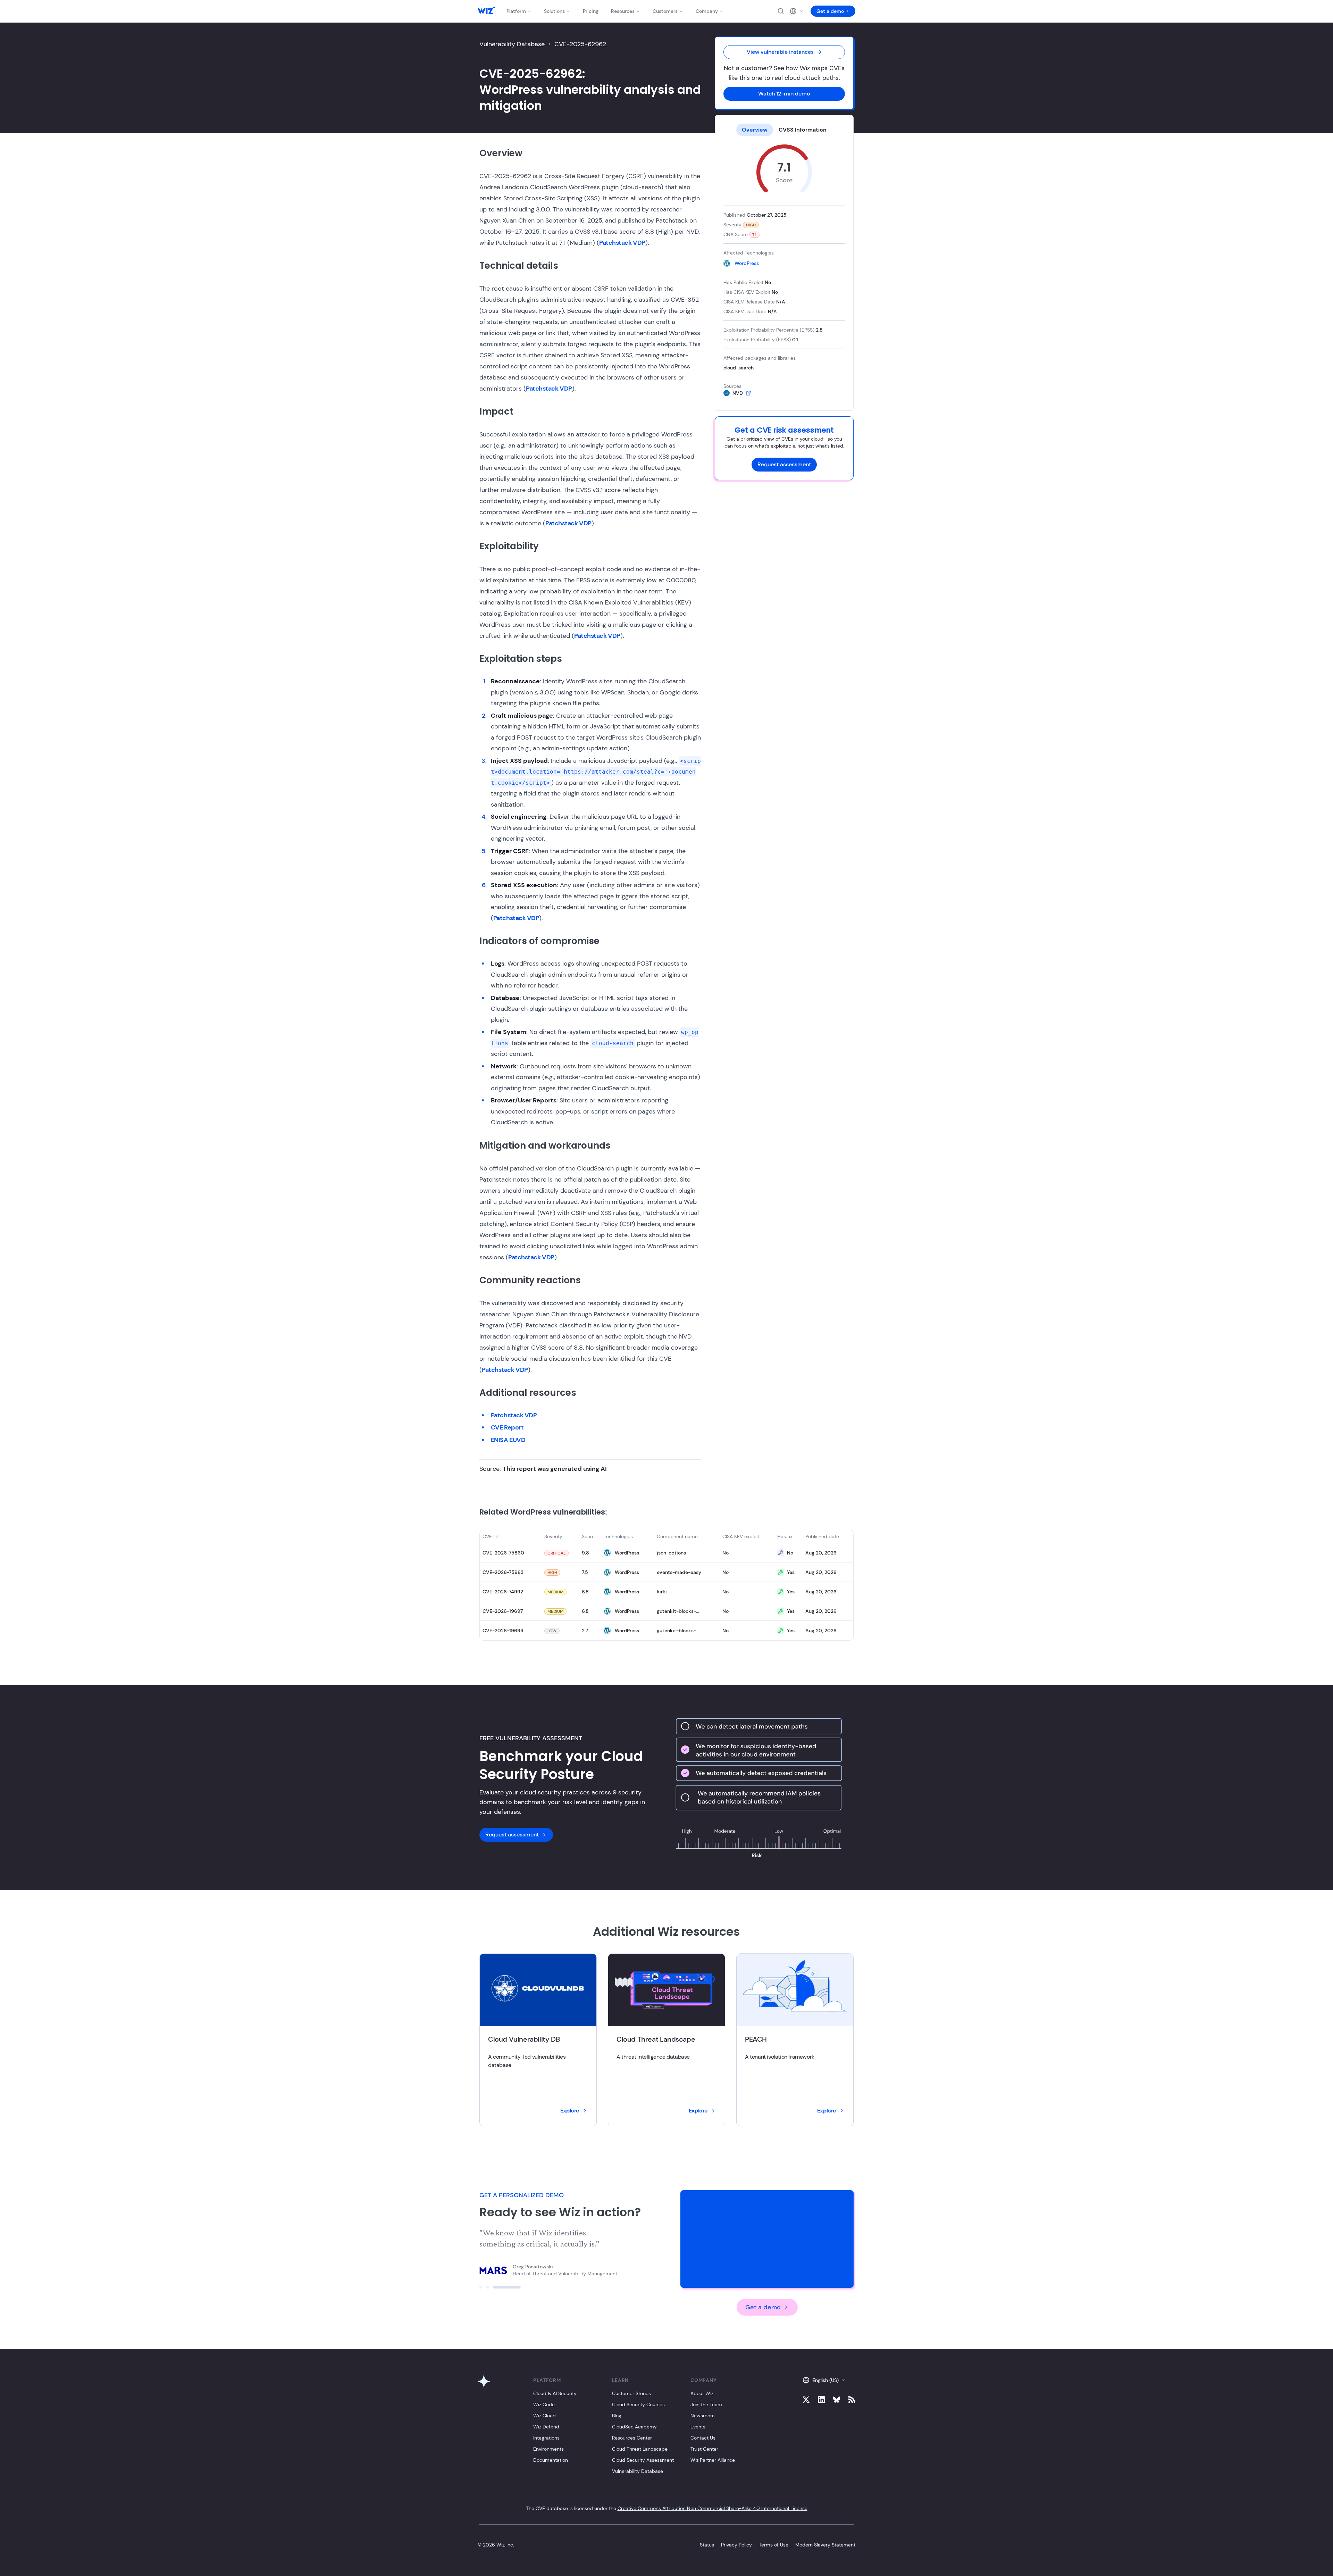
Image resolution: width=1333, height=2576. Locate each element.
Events (698, 2427)
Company (707, 11)
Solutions (554, 11)
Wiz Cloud (544, 2416)
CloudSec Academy (634, 2427)
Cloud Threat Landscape (640, 2449)
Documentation (551, 2460)
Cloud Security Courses (638, 2404)
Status (707, 2545)
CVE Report (507, 1427)
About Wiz (702, 2393)
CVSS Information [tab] (803, 130)
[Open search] (781, 11)
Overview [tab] (755, 130)
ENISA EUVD (508, 1440)
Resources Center (632, 2438)
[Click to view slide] (481, 2287)
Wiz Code (544, 2404)
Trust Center (704, 2449)
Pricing (591, 11)
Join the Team (706, 2404)
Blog (617, 2416)
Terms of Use (774, 2545)
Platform (516, 11)
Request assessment (784, 464)
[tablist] (784, 130)
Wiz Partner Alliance (713, 2460)
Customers (665, 11)
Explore (570, 2111)
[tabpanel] (784, 270)
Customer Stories (631, 2393)
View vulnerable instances (780, 52)
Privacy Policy (736, 2545)
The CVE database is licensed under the (667, 2508)
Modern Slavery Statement (825, 2545)
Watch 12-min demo (784, 94)
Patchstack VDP (622, 243)
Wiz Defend (546, 2427)
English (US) (825, 2380)
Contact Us (703, 2438)
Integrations (546, 2438)
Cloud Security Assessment (643, 2460)
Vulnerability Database (512, 44)
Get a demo (830, 11)
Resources (623, 11)
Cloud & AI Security (555, 2393)
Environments (548, 2449)
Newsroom (703, 2416)
